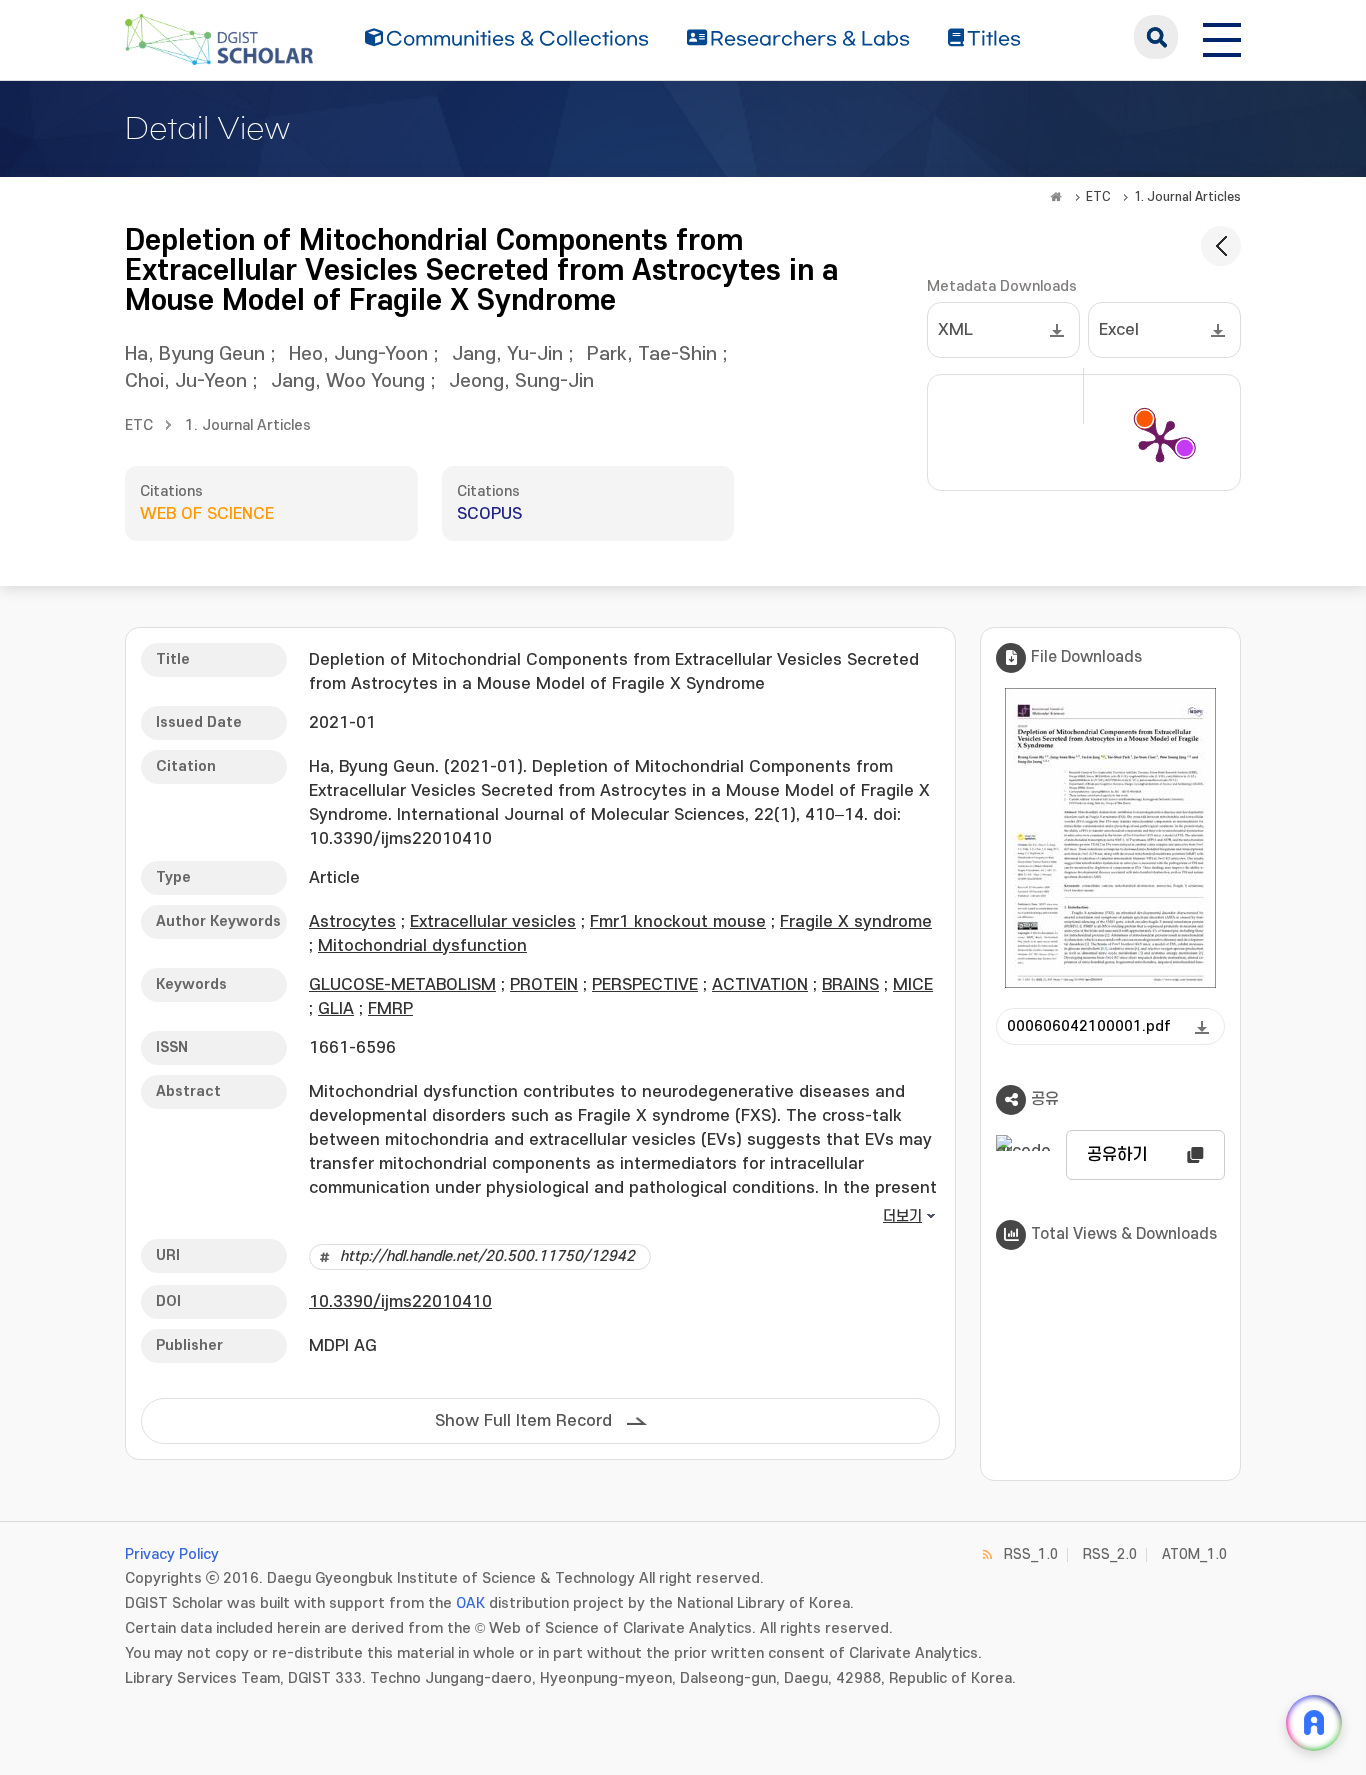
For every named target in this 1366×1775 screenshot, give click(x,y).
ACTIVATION (760, 985)
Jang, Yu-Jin (507, 354)
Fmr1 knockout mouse (678, 922)
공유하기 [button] (1117, 1155)
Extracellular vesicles (493, 922)
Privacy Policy (172, 1554)
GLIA (336, 1009)
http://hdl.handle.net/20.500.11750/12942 (487, 1256)
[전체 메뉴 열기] (1222, 37)
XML (955, 330)
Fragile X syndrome (856, 922)
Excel (1119, 330)
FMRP (390, 1009)
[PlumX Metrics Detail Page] (1160, 440)
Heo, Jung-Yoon (358, 354)
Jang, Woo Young (348, 381)
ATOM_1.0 (1194, 1554)
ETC (1098, 197)
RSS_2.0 (1110, 1554)
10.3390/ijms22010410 (400, 1302)
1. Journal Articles (1187, 197)
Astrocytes (352, 922)
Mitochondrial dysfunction (422, 946)
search (1156, 37)
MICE (913, 985)
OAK (470, 1603)
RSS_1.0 (1031, 1554)
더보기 (902, 1216)
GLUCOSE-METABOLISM (402, 985)
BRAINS (850, 985)
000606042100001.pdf (1089, 1026)
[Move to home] (1056, 197)
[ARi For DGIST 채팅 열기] (1314, 1723)
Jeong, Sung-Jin (521, 381)
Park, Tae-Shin (652, 354)
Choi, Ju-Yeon (186, 381)
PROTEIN (544, 985)
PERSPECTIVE (645, 985)
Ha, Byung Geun (195, 354)
